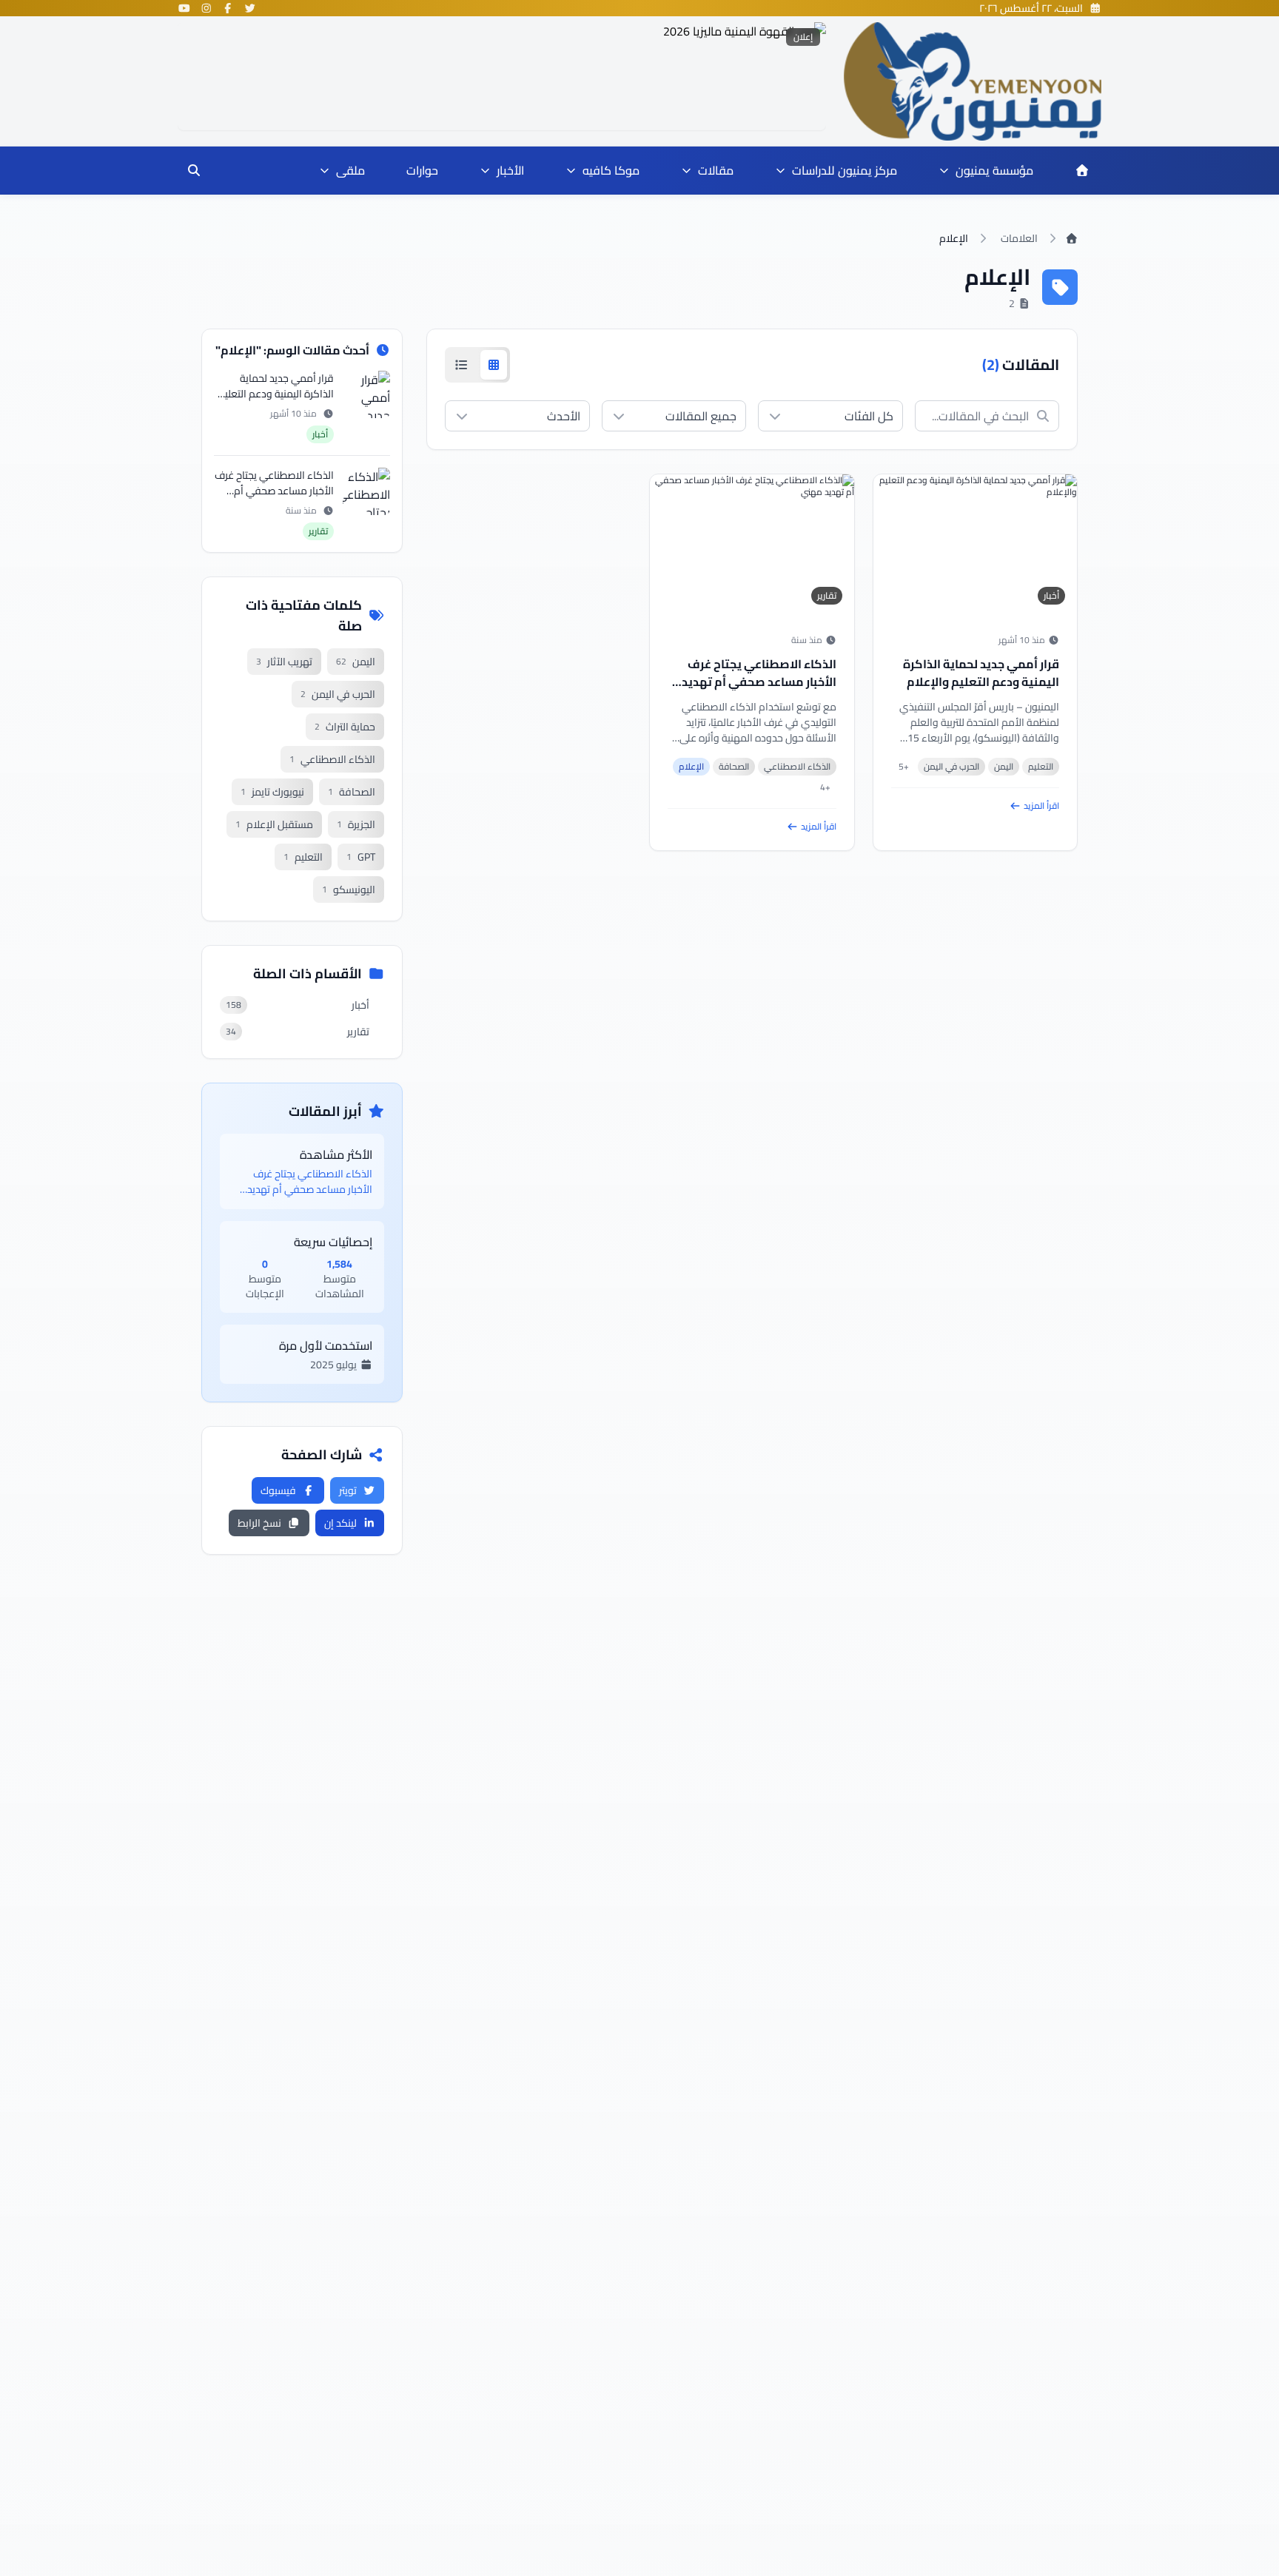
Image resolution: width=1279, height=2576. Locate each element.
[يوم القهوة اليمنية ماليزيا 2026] (502, 76)
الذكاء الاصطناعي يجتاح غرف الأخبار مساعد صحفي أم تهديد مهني (759, 682)
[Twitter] (250, 8)
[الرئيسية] (1082, 170)
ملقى (350, 170)
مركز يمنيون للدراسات (845, 170)
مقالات (716, 170)
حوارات (422, 170)
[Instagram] (207, 8)
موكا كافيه (611, 170)
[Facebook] (228, 8)
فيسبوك (278, 1490)
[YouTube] (184, 8)
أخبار (1051, 595)
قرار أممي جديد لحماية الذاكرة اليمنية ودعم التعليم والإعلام (981, 673)
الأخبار (510, 170)
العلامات (1019, 238)
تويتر (348, 1490)
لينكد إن (340, 1523)
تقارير (827, 595)
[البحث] (194, 170)
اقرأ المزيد (1041, 806)
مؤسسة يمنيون (994, 170)
